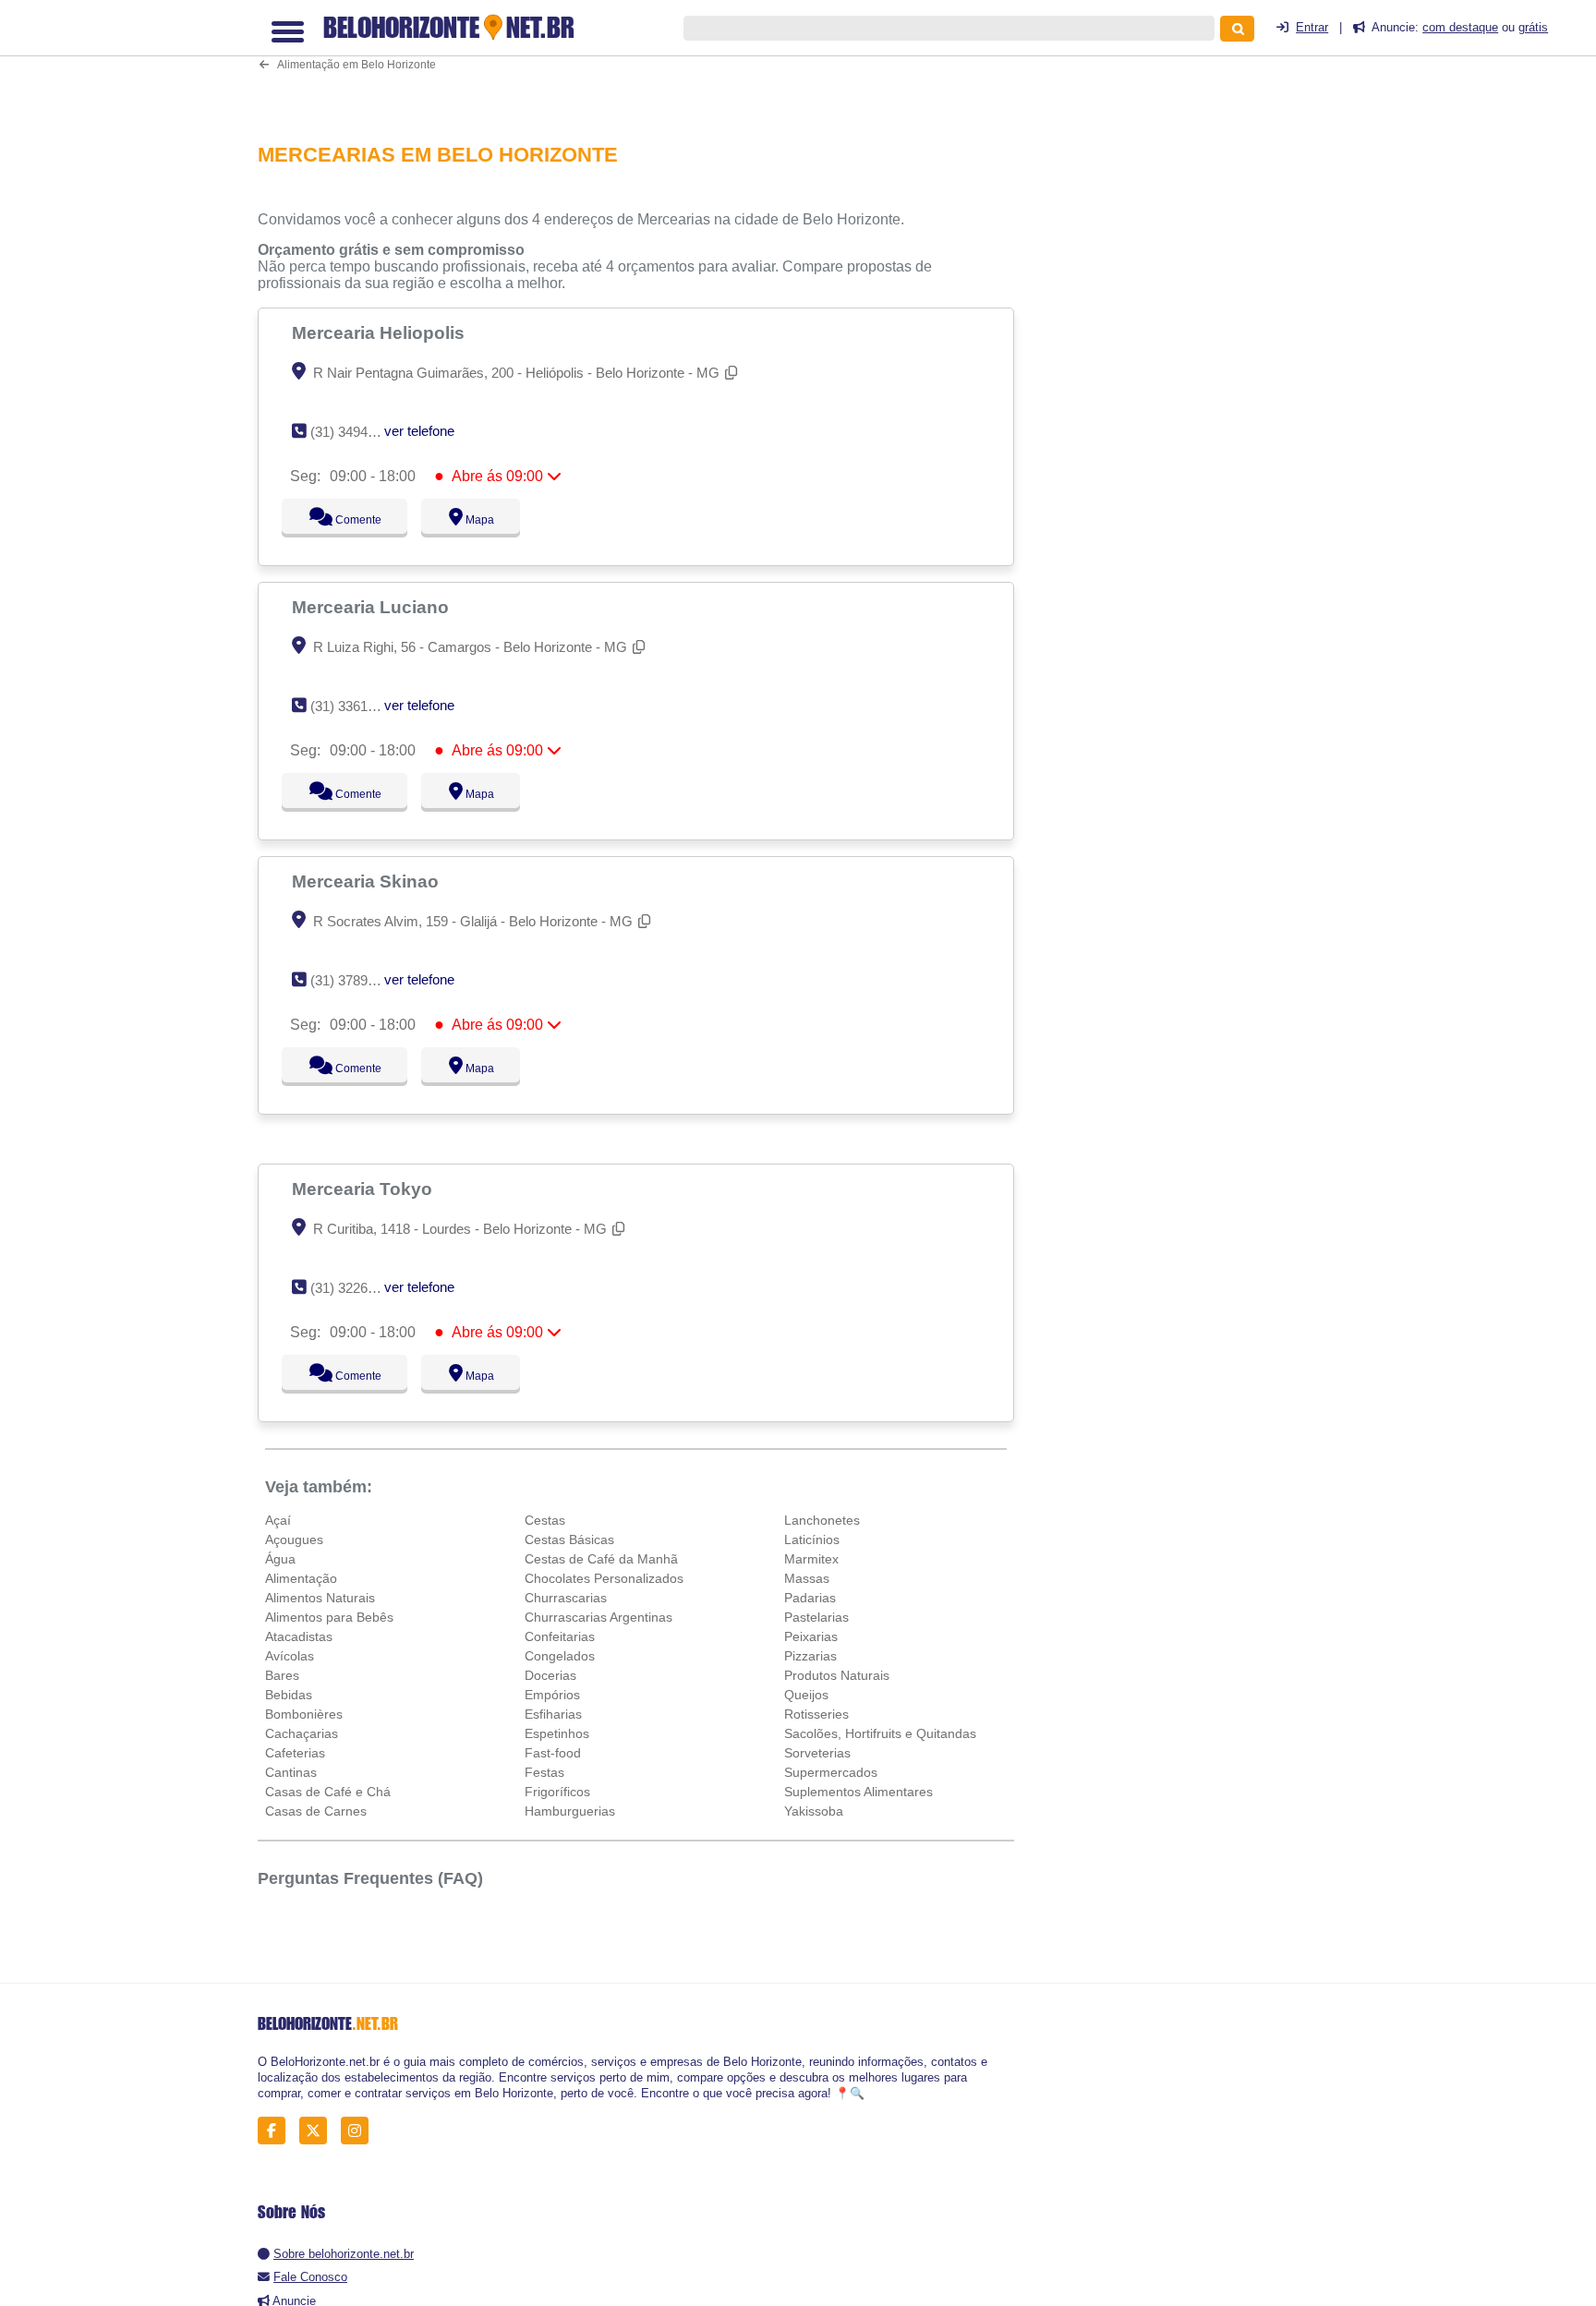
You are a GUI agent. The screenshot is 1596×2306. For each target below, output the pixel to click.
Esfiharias (553, 1714)
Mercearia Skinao (368, 881)
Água (280, 1559)
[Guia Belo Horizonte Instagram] (360, 2130)
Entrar (1312, 27)
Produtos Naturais (837, 1675)
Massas (807, 1578)
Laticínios (812, 1539)
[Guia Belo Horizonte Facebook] (277, 2130)
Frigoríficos (557, 1792)
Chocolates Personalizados (604, 1578)
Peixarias (811, 1636)
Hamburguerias (570, 1811)
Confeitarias (560, 1636)
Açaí (278, 1520)
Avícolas (290, 1656)
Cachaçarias (302, 1733)
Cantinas (291, 1772)
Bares (282, 1675)
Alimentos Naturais (320, 1598)
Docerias (550, 1675)
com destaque (1460, 27)
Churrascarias (566, 1598)
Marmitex (811, 1559)
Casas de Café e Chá (328, 1792)
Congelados (560, 1656)
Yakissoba (814, 1811)
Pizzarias (810, 1656)
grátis (1533, 27)
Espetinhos (557, 1733)
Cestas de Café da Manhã (601, 1559)
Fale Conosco (310, 2277)
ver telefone (419, 431)
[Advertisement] (646, 60)
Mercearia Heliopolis (381, 332)
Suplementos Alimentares (858, 1792)
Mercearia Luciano (373, 607)
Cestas (545, 1520)
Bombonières (304, 1714)
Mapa (476, 520)
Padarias (810, 1598)
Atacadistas (299, 1636)
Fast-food (553, 1753)
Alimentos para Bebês (329, 1617)
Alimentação (301, 1578)
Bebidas (289, 1695)
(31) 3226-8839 (356, 1288)
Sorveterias (817, 1753)
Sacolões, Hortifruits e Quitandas (880, 1733)
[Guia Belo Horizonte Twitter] (318, 2130)
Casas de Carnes (316, 1811)
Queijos (806, 1695)
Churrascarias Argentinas (598, 1617)
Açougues (294, 1539)
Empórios (552, 1695)
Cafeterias (295, 1753)
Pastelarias (816, 1617)
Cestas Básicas (569, 1539)
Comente (346, 520)
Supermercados (831, 1772)
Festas (544, 1772)
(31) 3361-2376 (356, 706)
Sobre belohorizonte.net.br (344, 2254)
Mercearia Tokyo (364, 1189)
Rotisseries (816, 1714)
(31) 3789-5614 (356, 980)
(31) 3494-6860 (356, 432)
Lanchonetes (822, 1520)
